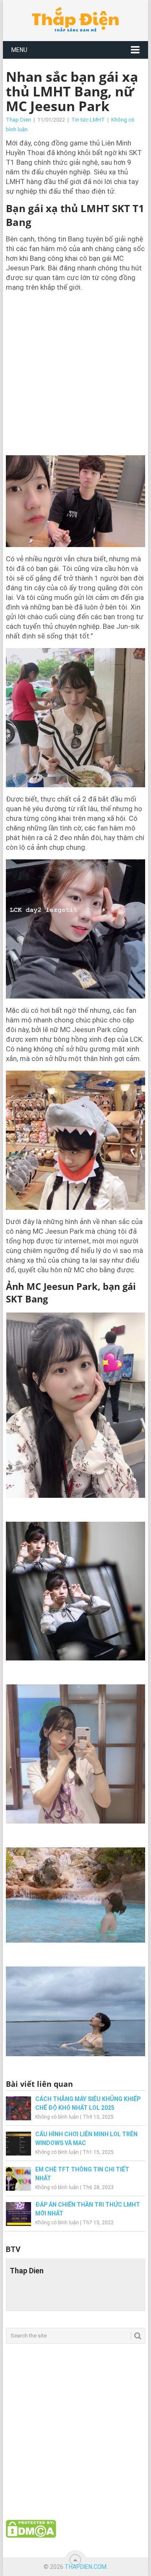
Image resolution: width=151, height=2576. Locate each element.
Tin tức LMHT (88, 120)
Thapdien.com (86, 2567)
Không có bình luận (57, 2117)
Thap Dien (18, 120)
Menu (19, 50)
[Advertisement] (75, 373)
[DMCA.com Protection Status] (31, 2536)
